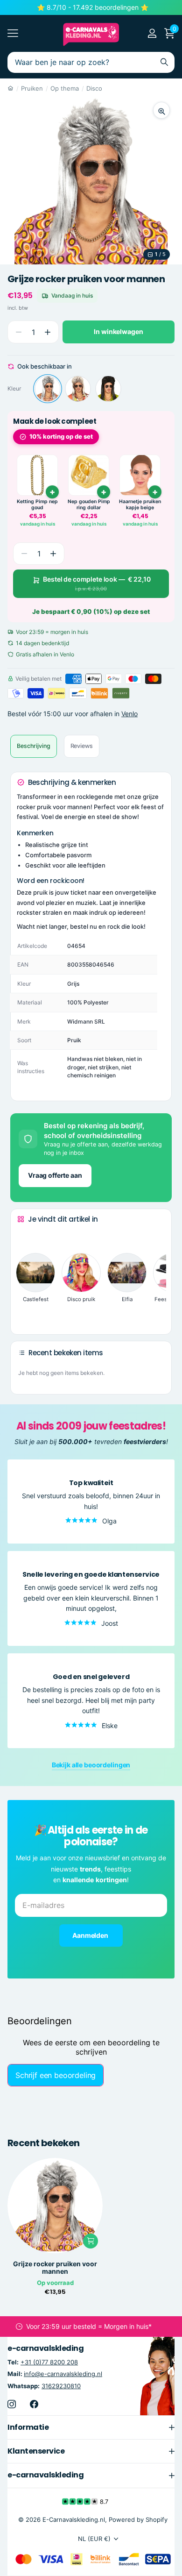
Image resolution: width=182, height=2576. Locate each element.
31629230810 (61, 2386)
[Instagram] (12, 2404)
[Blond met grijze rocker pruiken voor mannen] (78, 389)
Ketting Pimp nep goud (37, 505)
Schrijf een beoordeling (56, 2075)
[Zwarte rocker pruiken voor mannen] (108, 389)
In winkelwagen (118, 331)
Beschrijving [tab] (34, 746)
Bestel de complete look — (97, 584)
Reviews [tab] (82, 746)
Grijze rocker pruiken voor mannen (55, 2268)
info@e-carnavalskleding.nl (63, 2374)
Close (91, 2427)
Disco (94, 88)
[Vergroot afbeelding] (161, 110)
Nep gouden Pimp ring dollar (89, 505)
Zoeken (164, 62)
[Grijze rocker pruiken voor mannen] (48, 389)
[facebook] (34, 2404)
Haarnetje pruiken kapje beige (140, 505)
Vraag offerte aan (55, 1175)
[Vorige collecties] (25, 1237)
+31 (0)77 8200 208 (49, 2363)
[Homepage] (10, 88)
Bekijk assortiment (13, 33)
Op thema (65, 88)
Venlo (129, 714)
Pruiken (32, 88)
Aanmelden (91, 1935)
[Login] (152, 33)
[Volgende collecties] (25, 1312)
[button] (47, 332)
